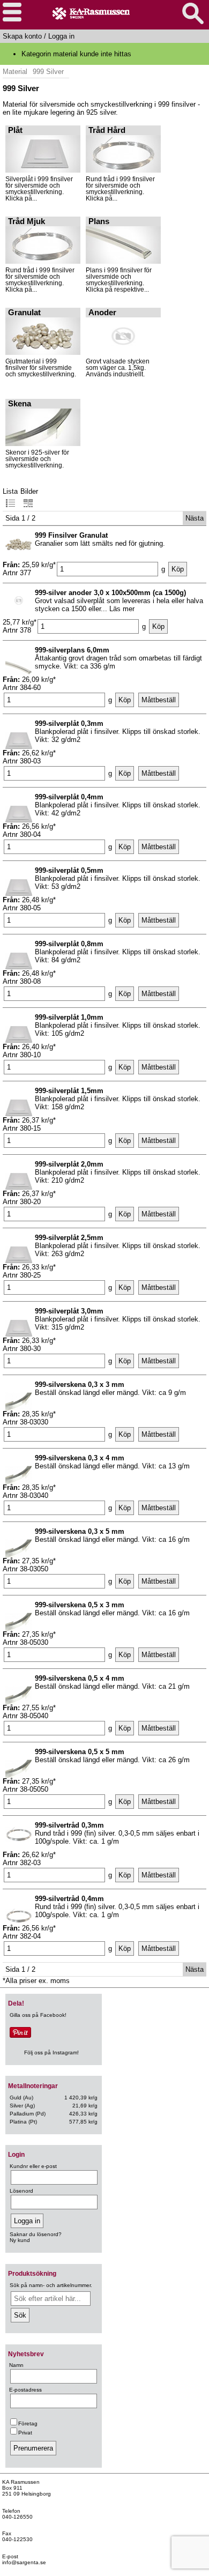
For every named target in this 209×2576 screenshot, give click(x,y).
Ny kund (20, 2240)
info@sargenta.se (24, 2562)
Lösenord (21, 2191)
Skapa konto (22, 36)
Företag (28, 2423)
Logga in (61, 36)
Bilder (29, 491)
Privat (25, 2433)
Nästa (195, 518)
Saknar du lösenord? (36, 2234)
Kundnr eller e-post (33, 2166)
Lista (10, 491)
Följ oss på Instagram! (51, 2052)
